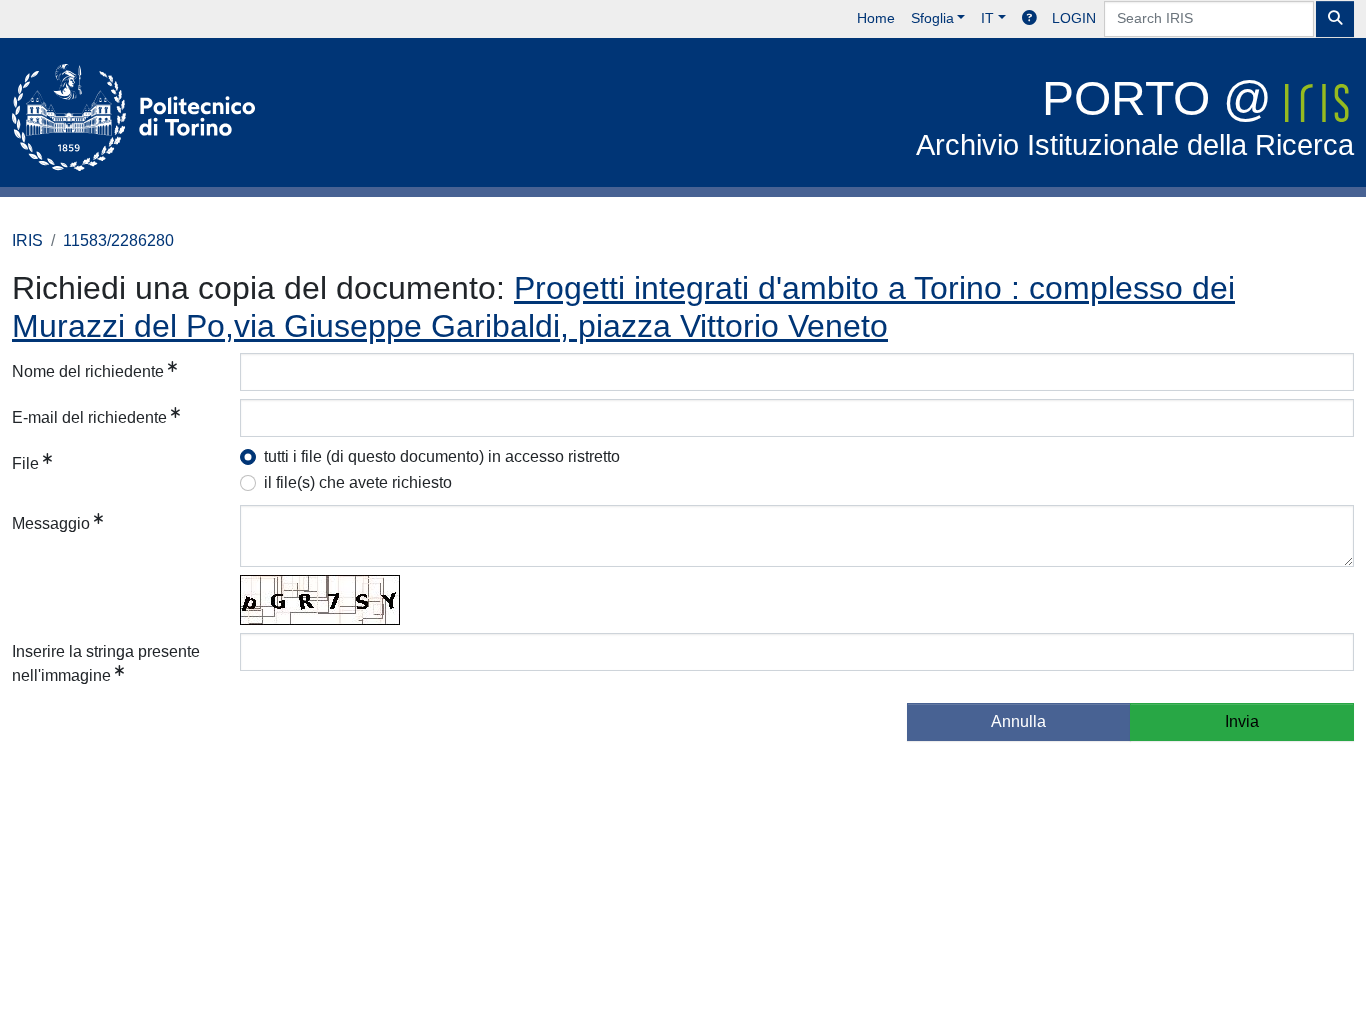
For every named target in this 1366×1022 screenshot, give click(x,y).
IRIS (27, 240)
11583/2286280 (118, 240)
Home (876, 18)
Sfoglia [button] (932, 18)
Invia (1242, 721)
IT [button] (987, 18)
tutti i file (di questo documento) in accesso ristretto (442, 456)
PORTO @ (1135, 116)
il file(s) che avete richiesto (358, 482)
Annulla (1018, 721)
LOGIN (1074, 18)
